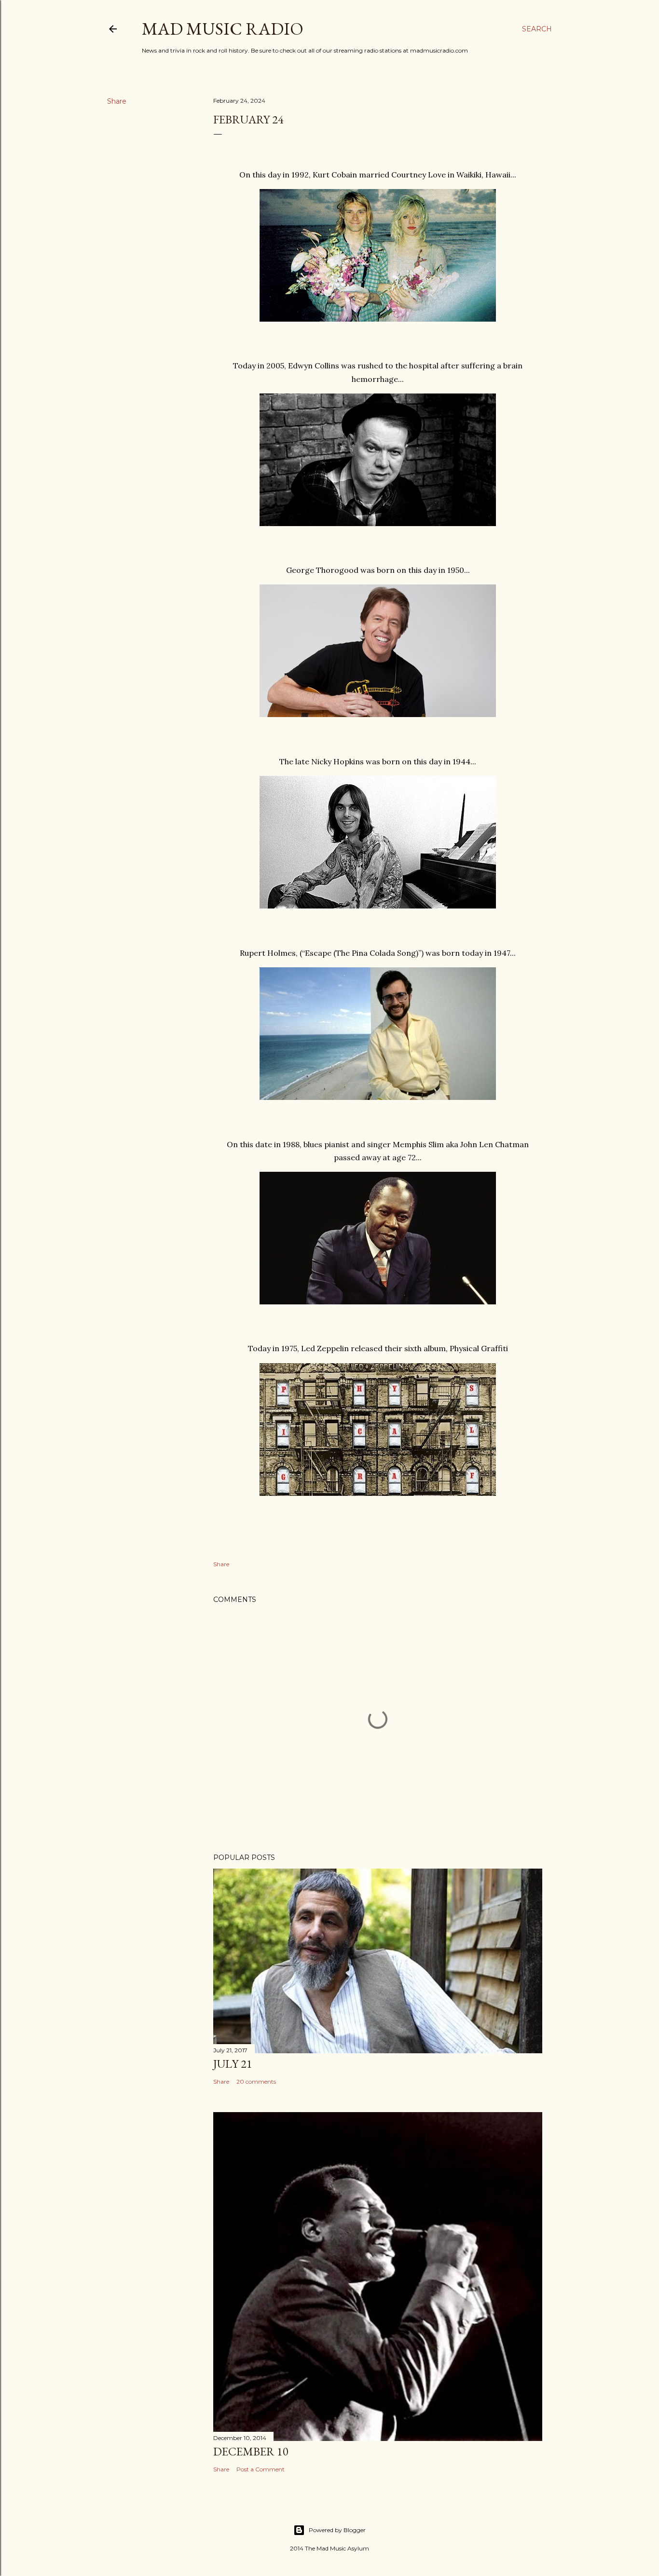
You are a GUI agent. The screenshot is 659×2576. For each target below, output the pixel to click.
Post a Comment (261, 2469)
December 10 (251, 2451)
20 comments (256, 2081)
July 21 (233, 2064)
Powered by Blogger (337, 2530)
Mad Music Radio (223, 29)
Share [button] (117, 101)
